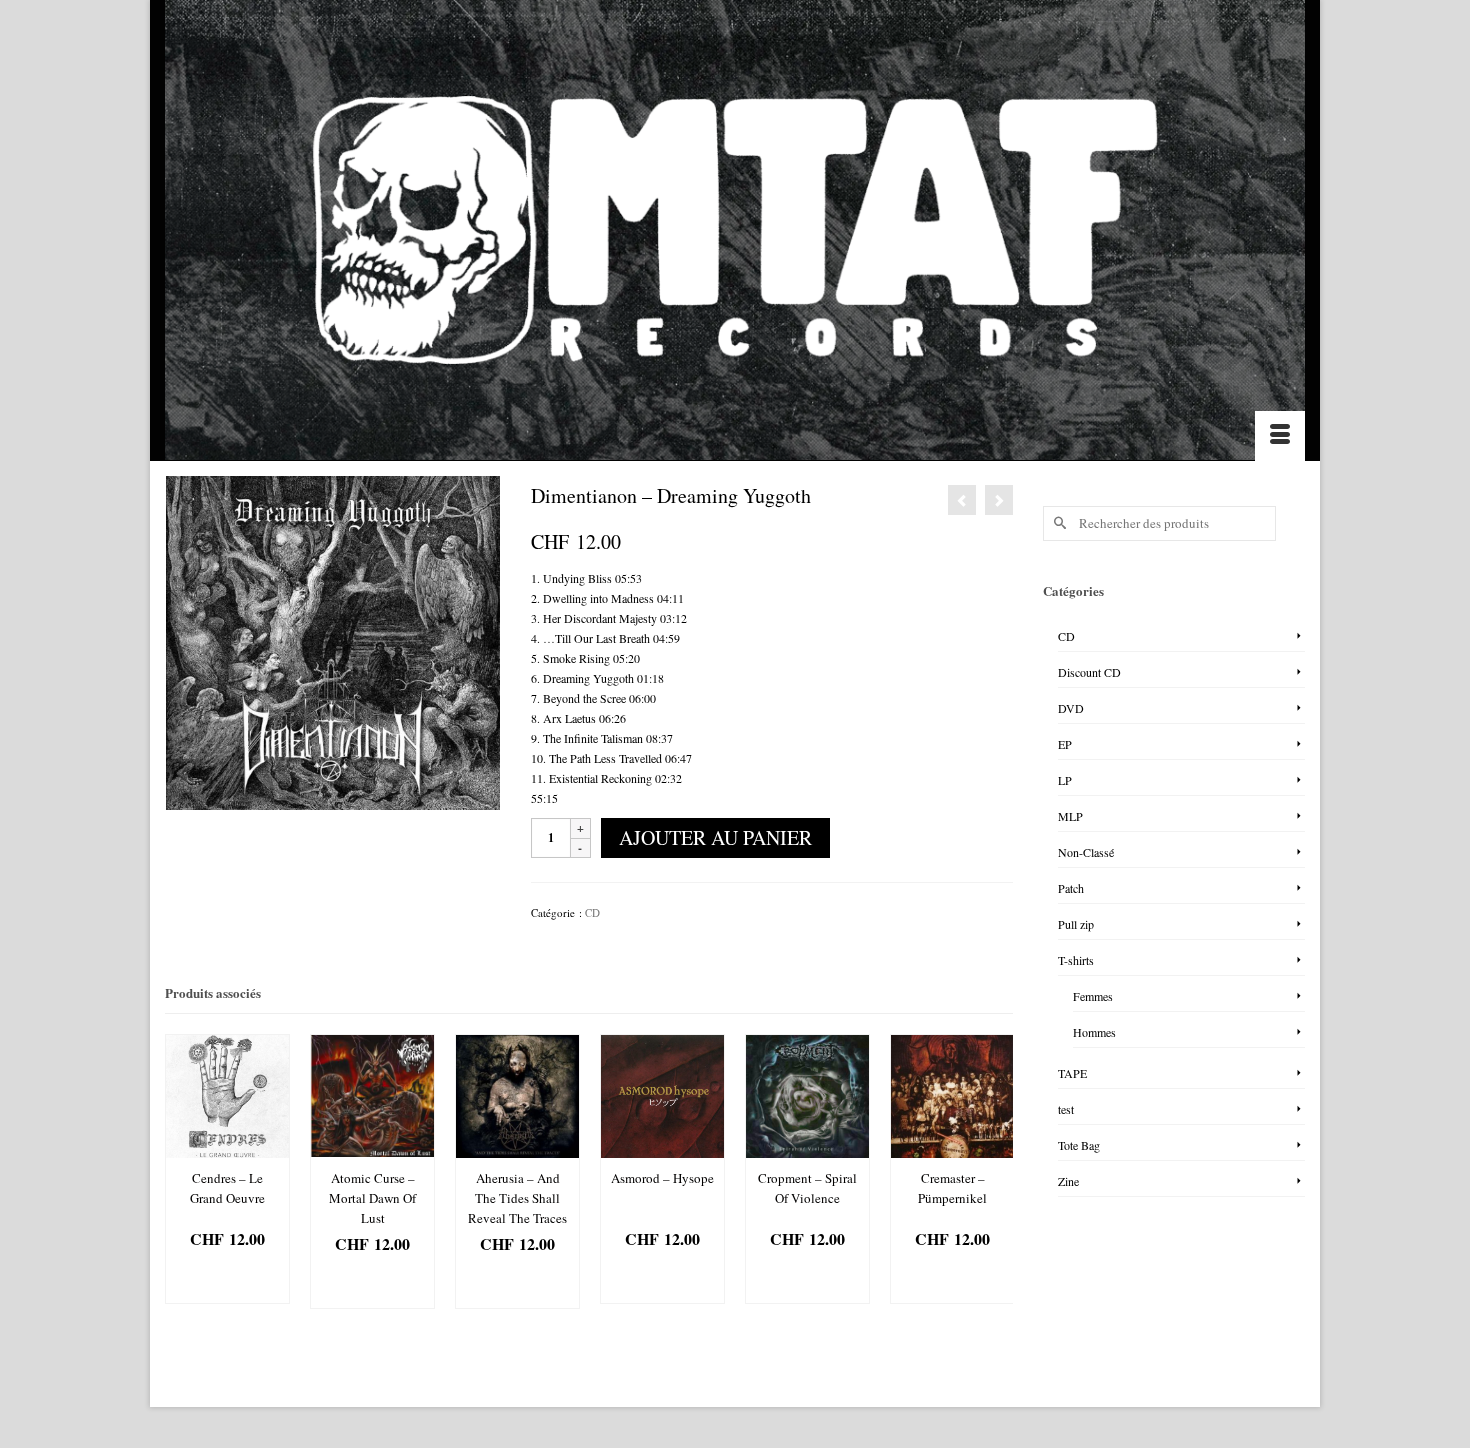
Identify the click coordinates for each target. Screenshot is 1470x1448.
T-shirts (1076, 960)
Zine (1068, 1181)
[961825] (333, 641)
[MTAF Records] (735, 230)
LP (1065, 780)
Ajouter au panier (715, 837)
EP (1065, 744)
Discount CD (1089, 672)
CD (592, 912)
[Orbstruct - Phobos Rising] (999, 500)
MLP (1070, 816)
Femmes (1093, 996)
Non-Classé (1086, 852)
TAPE (1072, 1073)
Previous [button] (182, 1171)
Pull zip (1076, 924)
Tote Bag (1079, 1145)
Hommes (1094, 1032)
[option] (227, 1169)
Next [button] (995, 1171)
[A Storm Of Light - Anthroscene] (962, 500)
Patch (1071, 888)
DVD (1071, 708)
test (1066, 1109)
